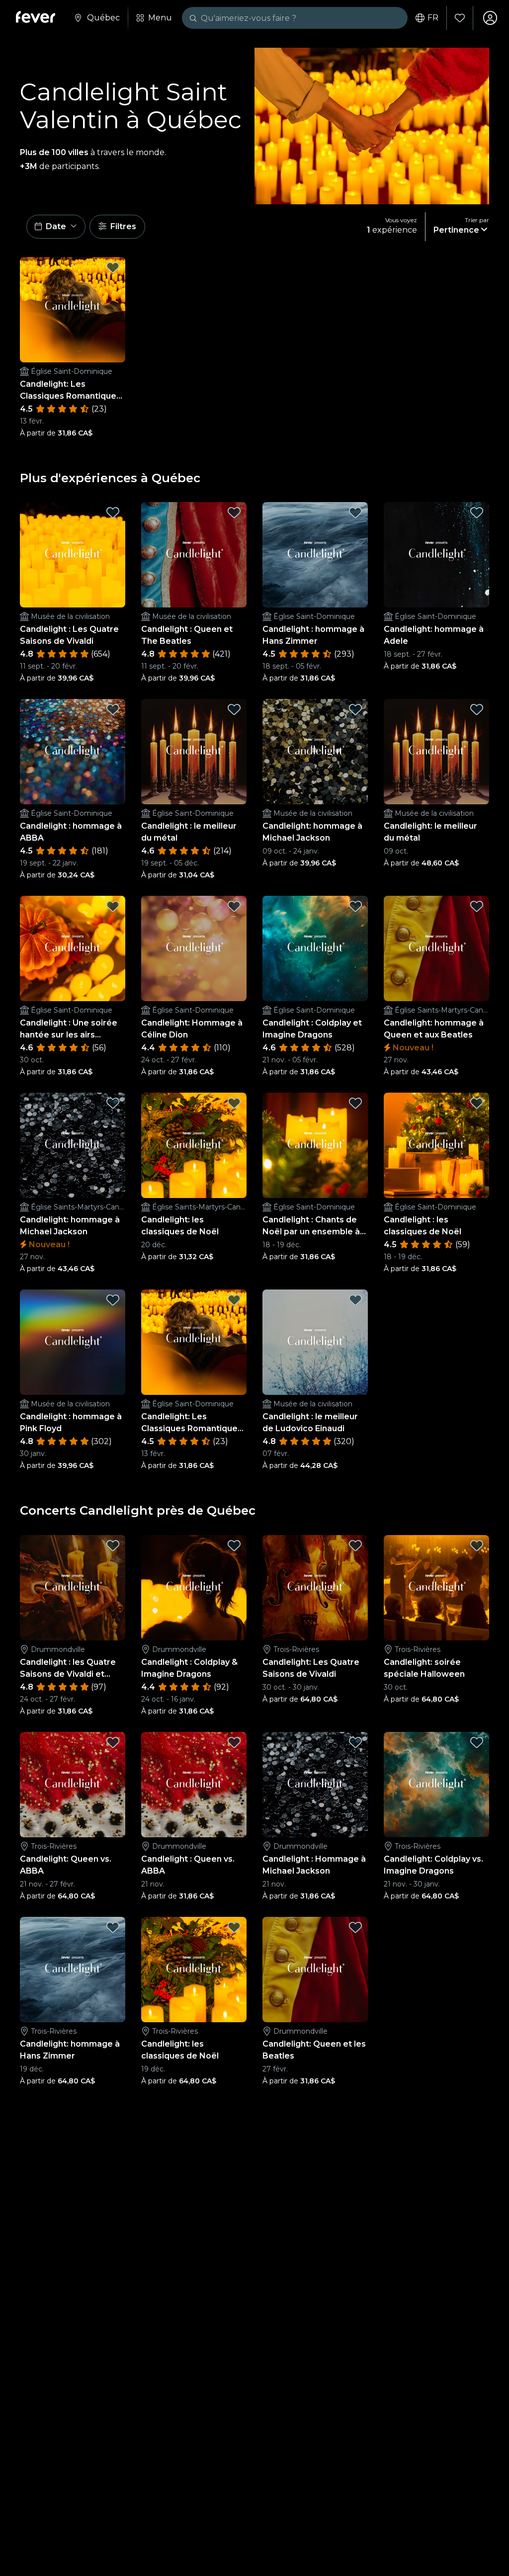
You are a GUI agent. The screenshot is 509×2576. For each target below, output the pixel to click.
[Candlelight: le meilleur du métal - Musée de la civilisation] (436, 752)
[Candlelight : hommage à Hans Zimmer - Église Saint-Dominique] (315, 555)
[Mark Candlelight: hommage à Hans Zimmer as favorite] (113, 1927)
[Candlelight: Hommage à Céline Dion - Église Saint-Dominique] (194, 948)
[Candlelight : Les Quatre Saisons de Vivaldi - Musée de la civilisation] (73, 555)
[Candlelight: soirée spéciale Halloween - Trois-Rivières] (436, 1588)
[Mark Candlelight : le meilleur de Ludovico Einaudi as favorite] (355, 1300)
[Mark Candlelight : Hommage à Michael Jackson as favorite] (355, 1742)
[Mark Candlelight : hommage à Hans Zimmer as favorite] (355, 513)
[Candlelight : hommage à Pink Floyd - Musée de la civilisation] (73, 1342)
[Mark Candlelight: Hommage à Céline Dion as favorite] (234, 906)
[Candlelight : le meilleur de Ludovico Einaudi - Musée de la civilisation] (315, 1342)
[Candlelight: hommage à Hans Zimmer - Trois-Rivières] (73, 1970)
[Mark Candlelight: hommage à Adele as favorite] (477, 513)
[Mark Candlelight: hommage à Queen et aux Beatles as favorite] (477, 906)
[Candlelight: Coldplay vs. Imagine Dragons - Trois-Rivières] (436, 1785)
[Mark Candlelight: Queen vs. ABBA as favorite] (113, 1742)
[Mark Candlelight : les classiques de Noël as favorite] (477, 1103)
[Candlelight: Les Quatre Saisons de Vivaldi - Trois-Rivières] (315, 1588)
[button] (56, 227)
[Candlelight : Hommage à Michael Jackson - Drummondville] (315, 1785)
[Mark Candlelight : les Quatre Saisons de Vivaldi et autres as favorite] (113, 1546)
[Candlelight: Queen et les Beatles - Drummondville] (315, 1970)
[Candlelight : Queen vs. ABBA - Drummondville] (194, 1785)
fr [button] (433, 18)
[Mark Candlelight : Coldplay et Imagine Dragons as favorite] (355, 906)
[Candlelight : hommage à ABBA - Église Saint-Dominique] (73, 752)
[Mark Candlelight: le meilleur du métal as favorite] (477, 709)
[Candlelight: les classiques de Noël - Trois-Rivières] (194, 1970)
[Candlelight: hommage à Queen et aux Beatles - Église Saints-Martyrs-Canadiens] (436, 948)
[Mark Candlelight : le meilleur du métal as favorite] (234, 709)
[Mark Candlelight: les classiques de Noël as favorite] (234, 1103)
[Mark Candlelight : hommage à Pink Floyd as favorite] (113, 1300)
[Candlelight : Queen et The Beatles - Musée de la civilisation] (194, 555)
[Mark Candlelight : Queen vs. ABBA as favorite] (234, 1742)
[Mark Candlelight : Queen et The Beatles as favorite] (234, 513)
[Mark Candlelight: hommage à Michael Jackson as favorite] (355, 709)
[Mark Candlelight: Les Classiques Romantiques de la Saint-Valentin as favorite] (113, 267)
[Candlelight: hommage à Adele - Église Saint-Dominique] (436, 555)
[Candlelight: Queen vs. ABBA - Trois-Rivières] (73, 1785)
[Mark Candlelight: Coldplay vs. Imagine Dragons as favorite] (477, 1742)
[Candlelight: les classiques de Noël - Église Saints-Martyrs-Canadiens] (194, 1145)
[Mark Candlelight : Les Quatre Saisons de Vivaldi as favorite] (113, 513)
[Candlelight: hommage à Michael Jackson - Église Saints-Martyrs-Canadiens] (73, 1145)
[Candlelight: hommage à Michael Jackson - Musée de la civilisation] (315, 752)
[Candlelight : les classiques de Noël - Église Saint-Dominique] (436, 1145)
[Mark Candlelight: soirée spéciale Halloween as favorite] (477, 1546)
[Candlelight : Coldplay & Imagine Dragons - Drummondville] (194, 1588)
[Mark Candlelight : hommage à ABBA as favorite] (113, 709)
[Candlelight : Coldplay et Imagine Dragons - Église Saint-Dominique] (315, 948)
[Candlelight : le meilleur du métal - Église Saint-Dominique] (194, 752)
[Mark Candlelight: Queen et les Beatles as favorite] (355, 1927)
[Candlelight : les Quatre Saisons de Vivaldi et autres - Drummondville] (73, 1588)
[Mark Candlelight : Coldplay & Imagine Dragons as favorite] (234, 1546)
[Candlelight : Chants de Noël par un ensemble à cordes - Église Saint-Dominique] (315, 1145)
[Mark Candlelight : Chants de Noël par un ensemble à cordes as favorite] (355, 1103)
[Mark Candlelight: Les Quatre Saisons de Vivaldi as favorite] (355, 1546)
